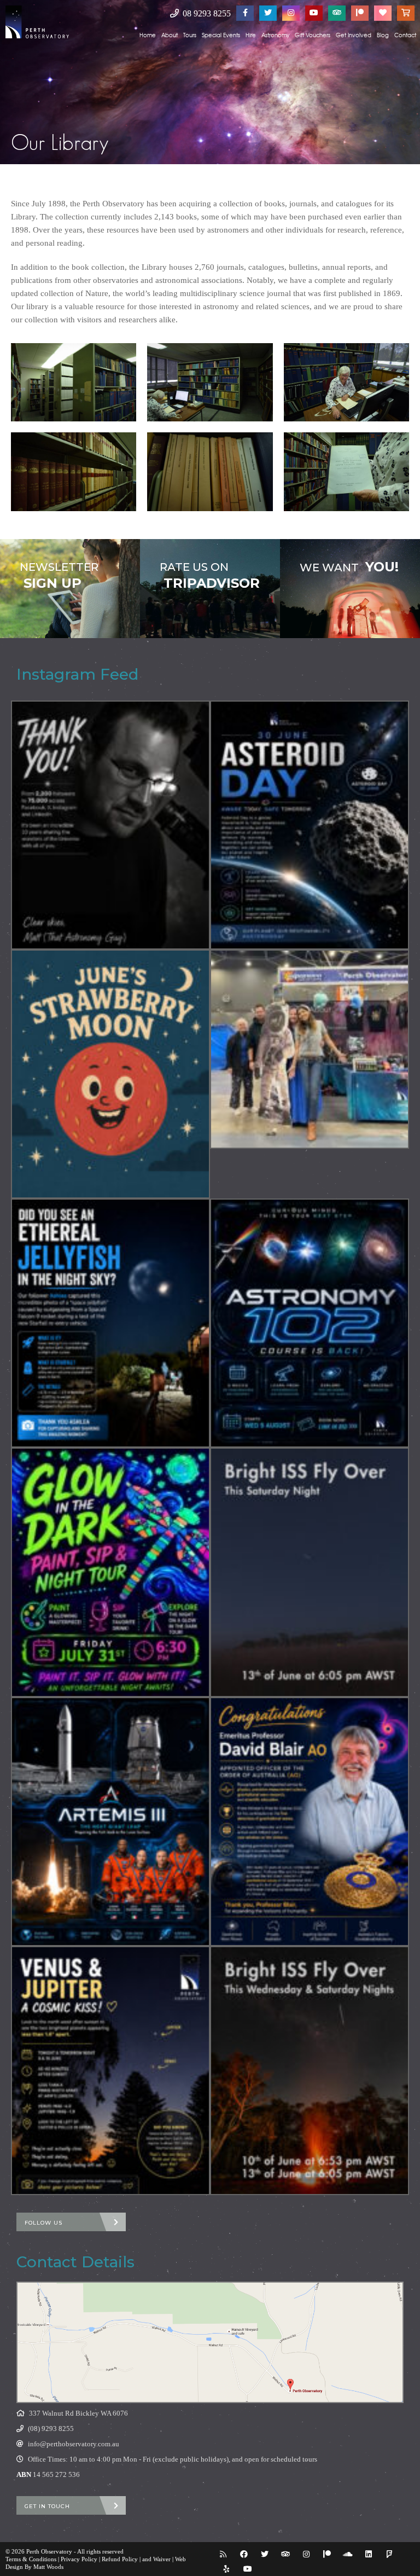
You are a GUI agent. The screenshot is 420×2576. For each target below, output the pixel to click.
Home (148, 35)
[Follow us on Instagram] (291, 13)
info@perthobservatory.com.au (74, 2444)
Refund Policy (120, 2559)
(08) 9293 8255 (51, 2429)
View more (70, 589)
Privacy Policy (79, 2559)
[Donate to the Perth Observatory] (383, 13)
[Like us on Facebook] (245, 13)
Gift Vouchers (313, 35)
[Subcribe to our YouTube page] (314, 13)
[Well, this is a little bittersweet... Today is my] (110, 825)
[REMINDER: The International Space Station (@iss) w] (310, 1572)
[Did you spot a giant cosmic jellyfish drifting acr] (110, 1323)
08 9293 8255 (206, 13)
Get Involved (354, 35)
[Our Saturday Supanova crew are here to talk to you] (310, 1049)
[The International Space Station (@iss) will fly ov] (310, 2071)
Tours (190, 35)
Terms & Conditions (31, 2559)
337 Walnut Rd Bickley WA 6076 (78, 2413)
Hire (251, 35)
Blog (383, 35)
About (170, 35)
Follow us (43, 2223)
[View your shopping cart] (406, 13)
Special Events (221, 35)
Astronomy (275, 35)
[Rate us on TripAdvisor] (337, 13)
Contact (405, 35)
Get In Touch (47, 2506)
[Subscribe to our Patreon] (360, 13)
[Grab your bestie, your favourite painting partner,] (110, 1572)
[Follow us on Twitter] (268, 13)
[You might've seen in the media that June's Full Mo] (110, 1074)
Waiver (162, 2559)
